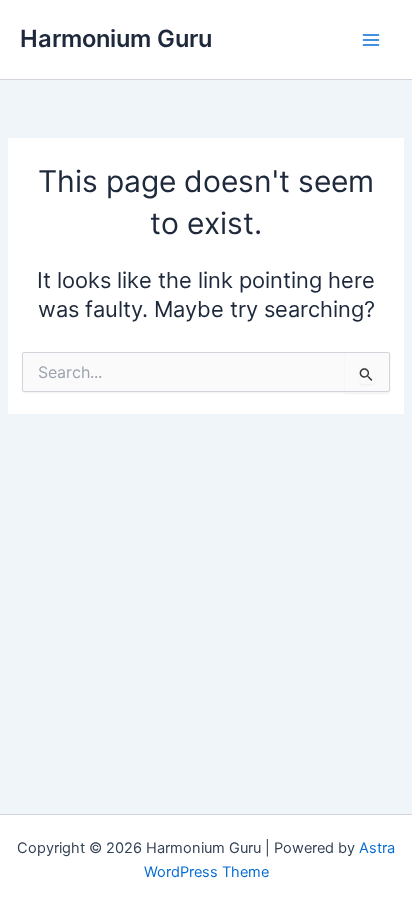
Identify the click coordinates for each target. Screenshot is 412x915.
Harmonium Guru (116, 38)
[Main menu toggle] (371, 40)
